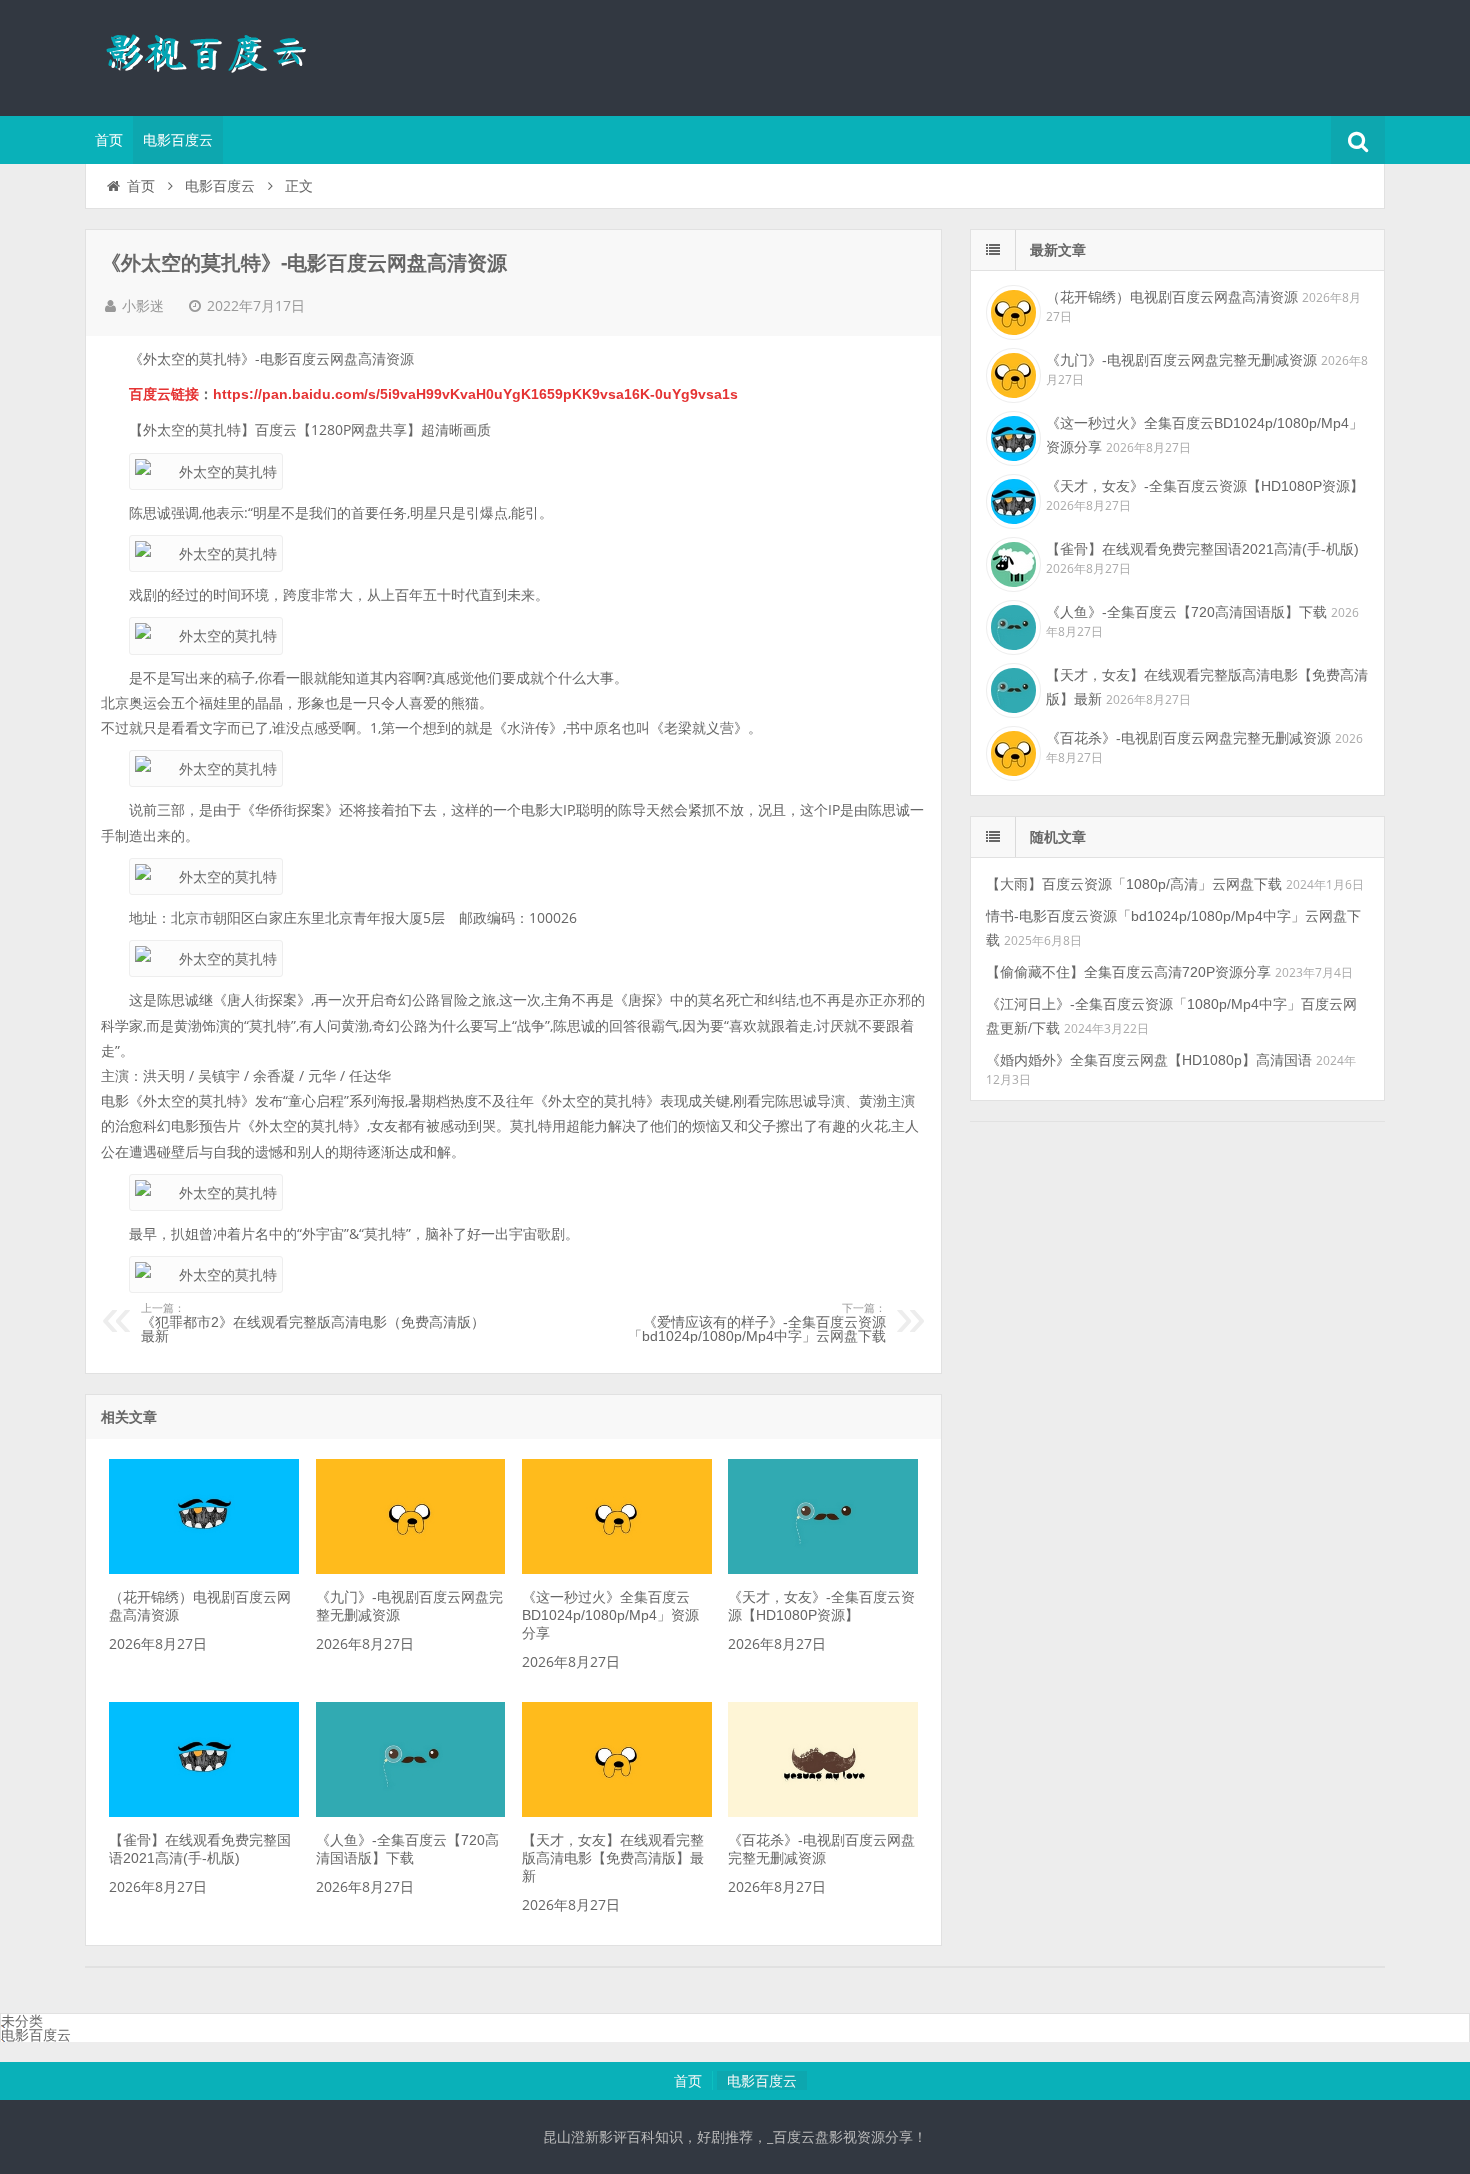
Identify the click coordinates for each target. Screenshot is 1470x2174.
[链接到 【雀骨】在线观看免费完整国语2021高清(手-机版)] (204, 1812)
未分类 (22, 2021)
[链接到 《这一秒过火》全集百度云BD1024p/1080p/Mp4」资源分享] (617, 1569)
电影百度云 (178, 140)
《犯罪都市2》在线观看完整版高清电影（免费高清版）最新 (313, 1323)
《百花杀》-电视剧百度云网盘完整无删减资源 (1188, 738)
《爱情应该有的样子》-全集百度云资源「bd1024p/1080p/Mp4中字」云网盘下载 (757, 1323)
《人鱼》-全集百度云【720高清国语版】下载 (1186, 612)
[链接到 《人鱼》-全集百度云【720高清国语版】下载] (411, 1812)
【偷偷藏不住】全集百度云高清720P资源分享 (1128, 972)
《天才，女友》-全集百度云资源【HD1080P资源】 (1205, 486)
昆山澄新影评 (215, 55)
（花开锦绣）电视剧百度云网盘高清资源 (1172, 297)
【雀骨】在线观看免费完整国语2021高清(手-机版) (1202, 549)
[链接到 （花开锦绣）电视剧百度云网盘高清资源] (204, 1569)
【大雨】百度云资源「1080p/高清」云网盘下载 (1134, 884)
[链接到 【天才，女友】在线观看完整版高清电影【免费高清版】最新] (617, 1812)
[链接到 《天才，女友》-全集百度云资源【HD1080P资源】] (823, 1569)
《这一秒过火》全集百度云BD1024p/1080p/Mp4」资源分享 (610, 1615)
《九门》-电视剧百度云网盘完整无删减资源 (1181, 360)
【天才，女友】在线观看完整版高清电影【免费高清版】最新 (613, 1858)
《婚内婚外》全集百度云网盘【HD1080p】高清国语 (1149, 1060)
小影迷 (143, 306)
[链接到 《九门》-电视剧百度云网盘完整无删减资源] (411, 1569)
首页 (109, 140)
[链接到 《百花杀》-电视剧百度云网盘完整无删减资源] (823, 1812)
